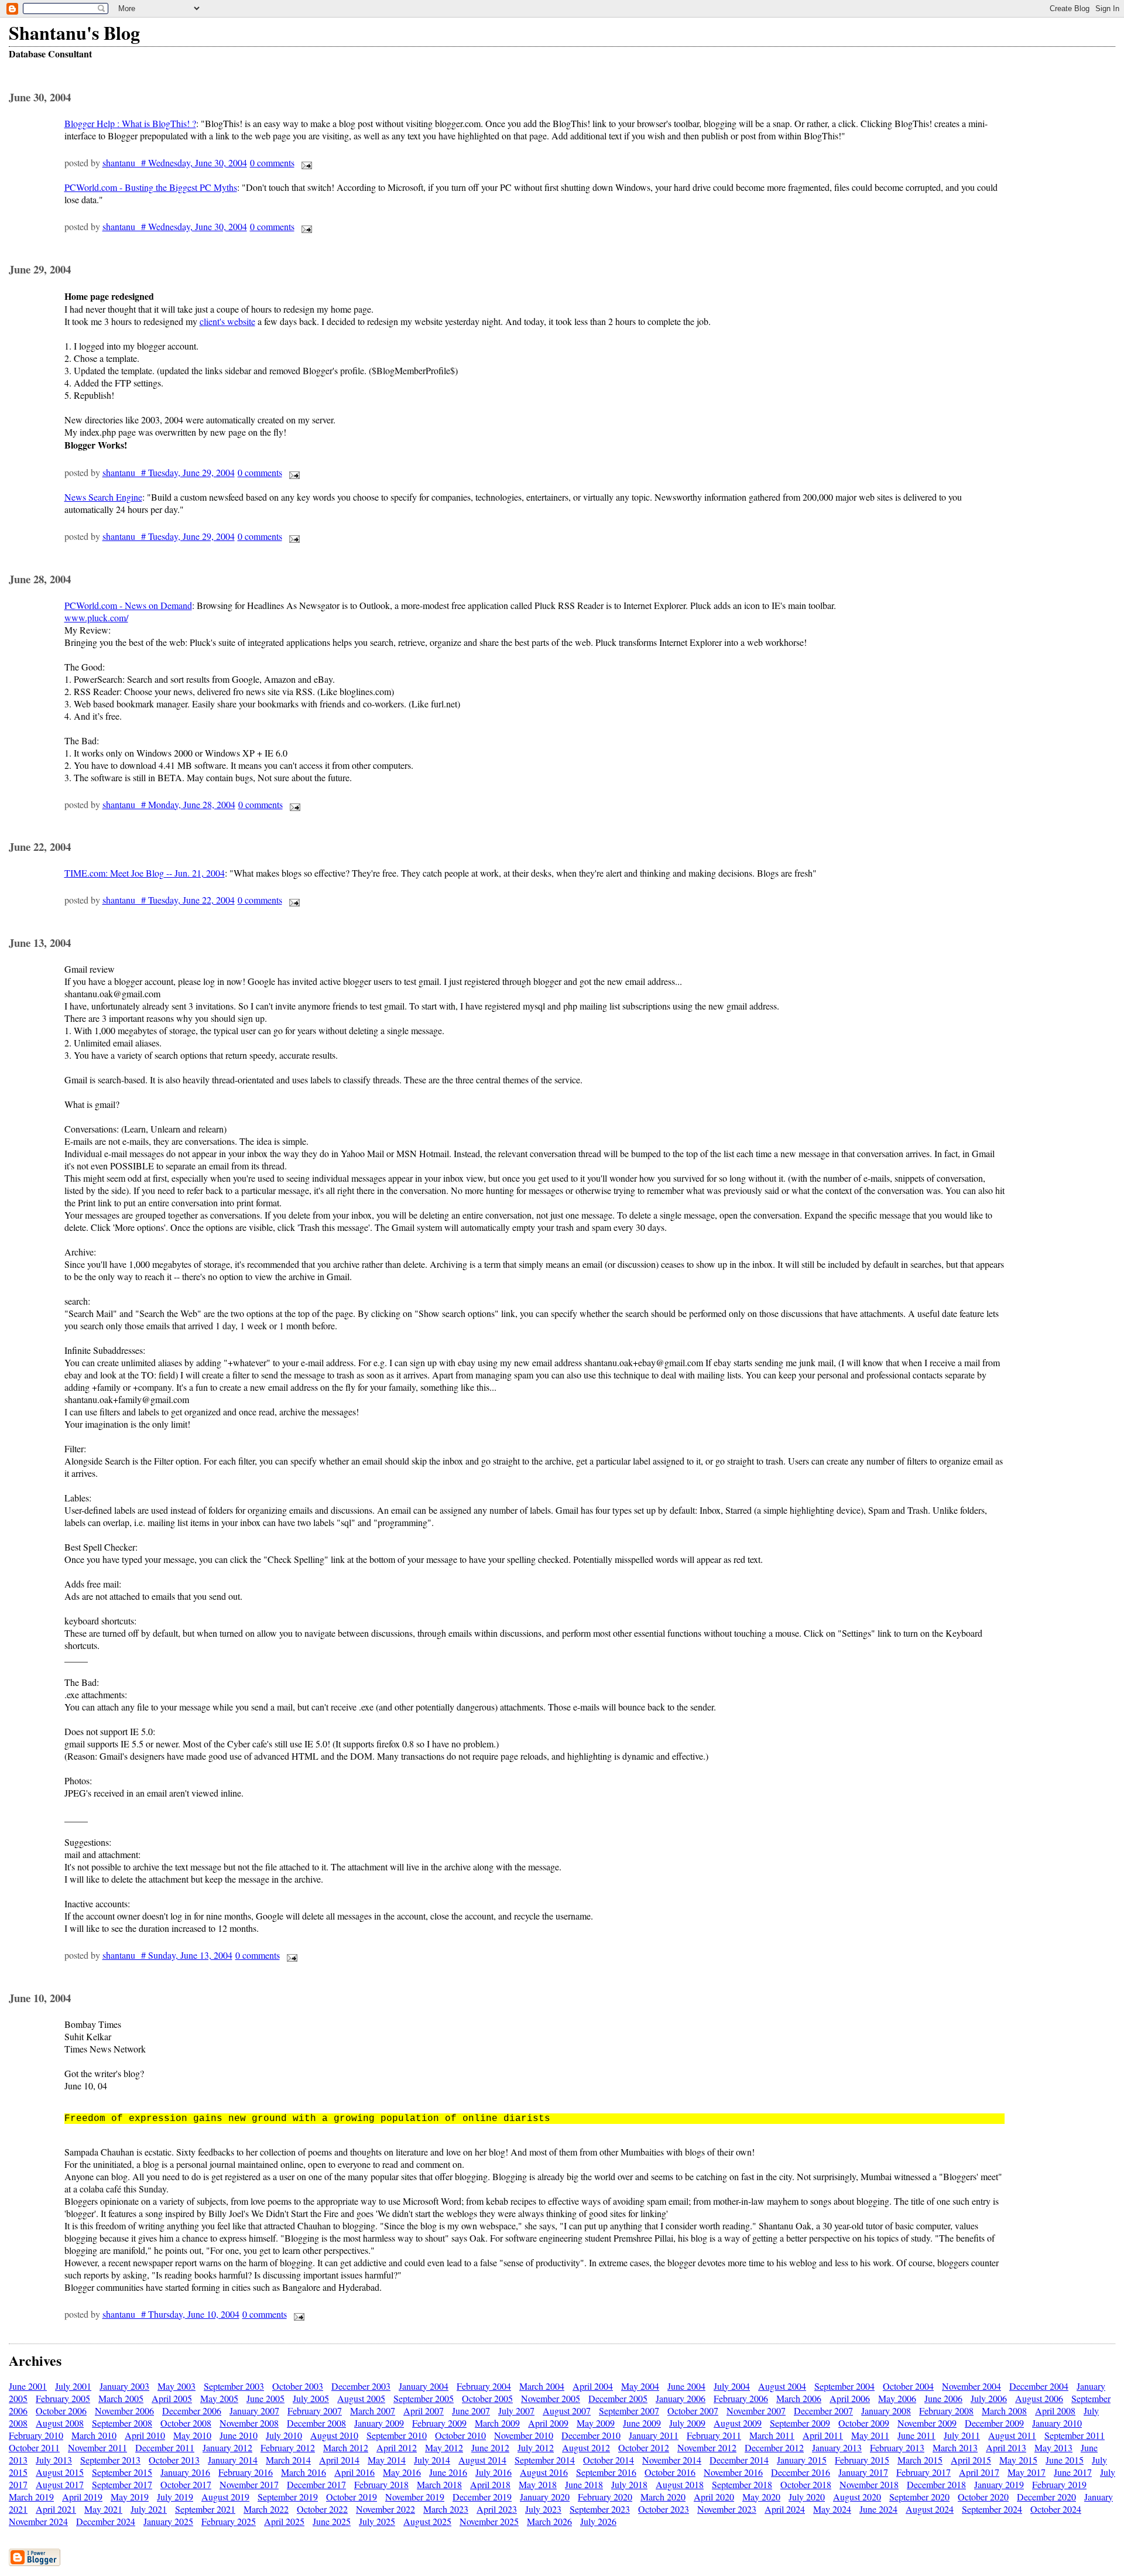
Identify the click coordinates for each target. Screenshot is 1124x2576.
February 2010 (36, 2435)
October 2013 (174, 2460)
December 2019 (482, 2497)
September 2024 (992, 2509)
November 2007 (756, 2411)
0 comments (272, 163)
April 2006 (850, 2398)
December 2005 (618, 2398)
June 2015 (1065, 2460)
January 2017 (863, 2472)
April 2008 (1055, 2411)
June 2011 (916, 2435)
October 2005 (487, 2398)
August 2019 (225, 2497)
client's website (227, 321)
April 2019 (82, 2497)
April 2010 (145, 2435)
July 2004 (732, 2386)
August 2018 (680, 2484)
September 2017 (122, 2484)
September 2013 (110, 2460)
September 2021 (205, 2509)
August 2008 (60, 2423)
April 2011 (823, 2435)
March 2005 (121, 2398)
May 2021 (103, 2509)
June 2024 (878, 2509)
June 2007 (471, 2411)
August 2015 (60, 2472)
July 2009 (687, 2423)
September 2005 (424, 2398)
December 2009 (994, 2423)
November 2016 (733, 2472)
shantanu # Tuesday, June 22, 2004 (169, 900)
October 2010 (460, 2435)
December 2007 (823, 2411)
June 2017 (1073, 2472)
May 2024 (832, 2509)
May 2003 (177, 2386)
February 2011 (714, 2435)
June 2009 (642, 2423)
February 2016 (246, 2472)
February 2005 (63, 2398)
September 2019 (288, 2497)
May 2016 (402, 2472)
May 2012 (444, 2447)
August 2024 (930, 2509)
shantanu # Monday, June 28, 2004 (169, 804)
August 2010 (334, 2435)
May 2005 (219, 2398)
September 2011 (1075, 2435)
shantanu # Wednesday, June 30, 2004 (175, 163)
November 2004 (971, 2386)
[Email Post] (304, 163)
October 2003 (298, 2386)
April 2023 (497, 2509)
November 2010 (524, 2435)
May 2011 (870, 2435)
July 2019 (175, 2497)
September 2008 (122, 2423)
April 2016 (354, 2472)
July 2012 (536, 2447)
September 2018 (742, 2484)
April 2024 (785, 2509)
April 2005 (172, 2398)
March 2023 (446, 2509)
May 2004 (640, 2386)
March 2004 (542, 2386)
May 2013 (1053, 2447)
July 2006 (989, 2398)
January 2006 (681, 2398)
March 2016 (304, 2472)
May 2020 (761, 2497)
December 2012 (774, 2447)
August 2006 (1039, 2398)
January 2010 (1057, 2423)
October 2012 (644, 2447)
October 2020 (983, 2497)
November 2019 (415, 2497)
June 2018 (584, 2484)
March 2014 (288, 2460)
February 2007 (315, 2411)
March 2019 (31, 2497)
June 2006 (943, 2398)
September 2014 (545, 2460)
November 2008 (249, 2423)
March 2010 (94, 2435)
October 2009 (864, 2423)
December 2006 (192, 2411)
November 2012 (707, 2447)
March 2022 (266, 2509)
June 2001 (28, 2386)
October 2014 (609, 2460)
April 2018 (490, 2484)
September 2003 (234, 2386)
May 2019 (130, 2497)
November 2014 (672, 2460)
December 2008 (316, 2423)
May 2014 (387, 2460)
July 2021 (149, 2509)
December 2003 (361, 2386)
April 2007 (424, 2411)
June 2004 (686, 2386)
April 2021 (56, 2509)
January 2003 (124, 2386)
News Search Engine (103, 497)
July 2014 (432, 2460)
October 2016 (670, 2472)
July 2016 (494, 2472)
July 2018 (629, 2484)
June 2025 (332, 2521)
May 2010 (192, 2435)
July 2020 (807, 2497)
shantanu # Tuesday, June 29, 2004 (169, 472)
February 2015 (862, 2460)
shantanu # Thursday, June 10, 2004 (171, 2314)
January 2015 (802, 2460)
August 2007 (567, 2411)
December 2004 (1039, 2386)
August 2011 (1012, 2435)
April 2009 (548, 2423)
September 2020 (919, 2497)
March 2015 (920, 2460)
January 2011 (654, 2435)
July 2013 (54, 2460)
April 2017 (979, 2472)
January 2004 (424, 2386)
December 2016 (801, 2472)
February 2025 (229, 2521)
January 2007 (254, 2411)
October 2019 (352, 2497)
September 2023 (600, 2509)
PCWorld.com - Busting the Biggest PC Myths (151, 187)
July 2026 (598, 2521)
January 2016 (185, 2472)
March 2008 (1004, 2411)
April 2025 (284, 2521)
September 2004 (844, 2386)
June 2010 (239, 2435)
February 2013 (897, 2447)
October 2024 (1056, 2509)
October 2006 (61, 2411)
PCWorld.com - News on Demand (128, 605)
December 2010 (591, 2435)
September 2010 (397, 2435)
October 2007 (693, 2411)
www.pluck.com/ (96, 618)
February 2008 (946, 2411)
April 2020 (714, 2497)
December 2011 (165, 2447)
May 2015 (1018, 2460)
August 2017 (60, 2484)
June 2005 (265, 2398)
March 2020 (663, 2497)
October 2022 (322, 2509)
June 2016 (448, 2472)
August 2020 (857, 2497)
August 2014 (482, 2460)
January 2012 (227, 2447)
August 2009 (738, 2423)
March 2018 (439, 2484)
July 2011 (962, 2435)
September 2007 (629, 2411)
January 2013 (837, 2447)
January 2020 (545, 2497)
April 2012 (397, 2447)
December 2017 (316, 2484)
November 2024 (38, 2521)
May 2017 (1027, 2472)
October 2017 (186, 2484)
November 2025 (489, 2521)
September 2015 (122, 2472)
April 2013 (1006, 2447)
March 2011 (772, 2435)
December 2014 (739, 2460)
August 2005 (361, 2398)
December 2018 (936, 2484)
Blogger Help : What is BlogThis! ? (130, 123)
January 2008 (886, 2411)
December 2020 (1046, 2497)
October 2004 (908, 2386)
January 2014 (233, 2460)
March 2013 (955, 2447)
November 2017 (249, 2484)
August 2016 (544, 2472)
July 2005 (311, 2398)
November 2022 (385, 2509)
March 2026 (549, 2521)
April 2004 (593, 2386)
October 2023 (664, 2509)
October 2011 (34, 2447)
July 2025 (377, 2521)
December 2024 (106, 2521)
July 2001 (73, 2386)
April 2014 (339, 2460)
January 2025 (168, 2521)
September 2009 (800, 2423)
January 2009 (379, 2423)
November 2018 (869, 2484)
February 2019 (1059, 2484)
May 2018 (538, 2484)
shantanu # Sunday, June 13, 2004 (167, 1955)
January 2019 (999, 2484)
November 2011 (97, 2447)
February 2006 (741, 2398)
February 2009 (439, 2423)
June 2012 (490, 2447)
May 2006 (897, 2398)
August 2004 (782, 2386)
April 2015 (971, 2460)
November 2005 (551, 2398)
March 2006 (799, 2398)
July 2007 (516, 2411)
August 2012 (586, 2447)
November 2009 (927, 2423)
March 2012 (346, 2447)
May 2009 (596, 2423)
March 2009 (497, 2423)
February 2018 (381, 2484)
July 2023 (543, 2509)
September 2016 (606, 2472)
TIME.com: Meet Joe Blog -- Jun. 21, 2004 (145, 873)
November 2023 (727, 2509)
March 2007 (373, 2411)
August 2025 (427, 2521)
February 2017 (923, 2472)
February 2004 (484, 2386)
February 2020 (605, 2497)
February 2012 (288, 2447)
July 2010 (284, 2435)
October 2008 (186, 2423)
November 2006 (124, 2411)
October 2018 (806, 2484)
